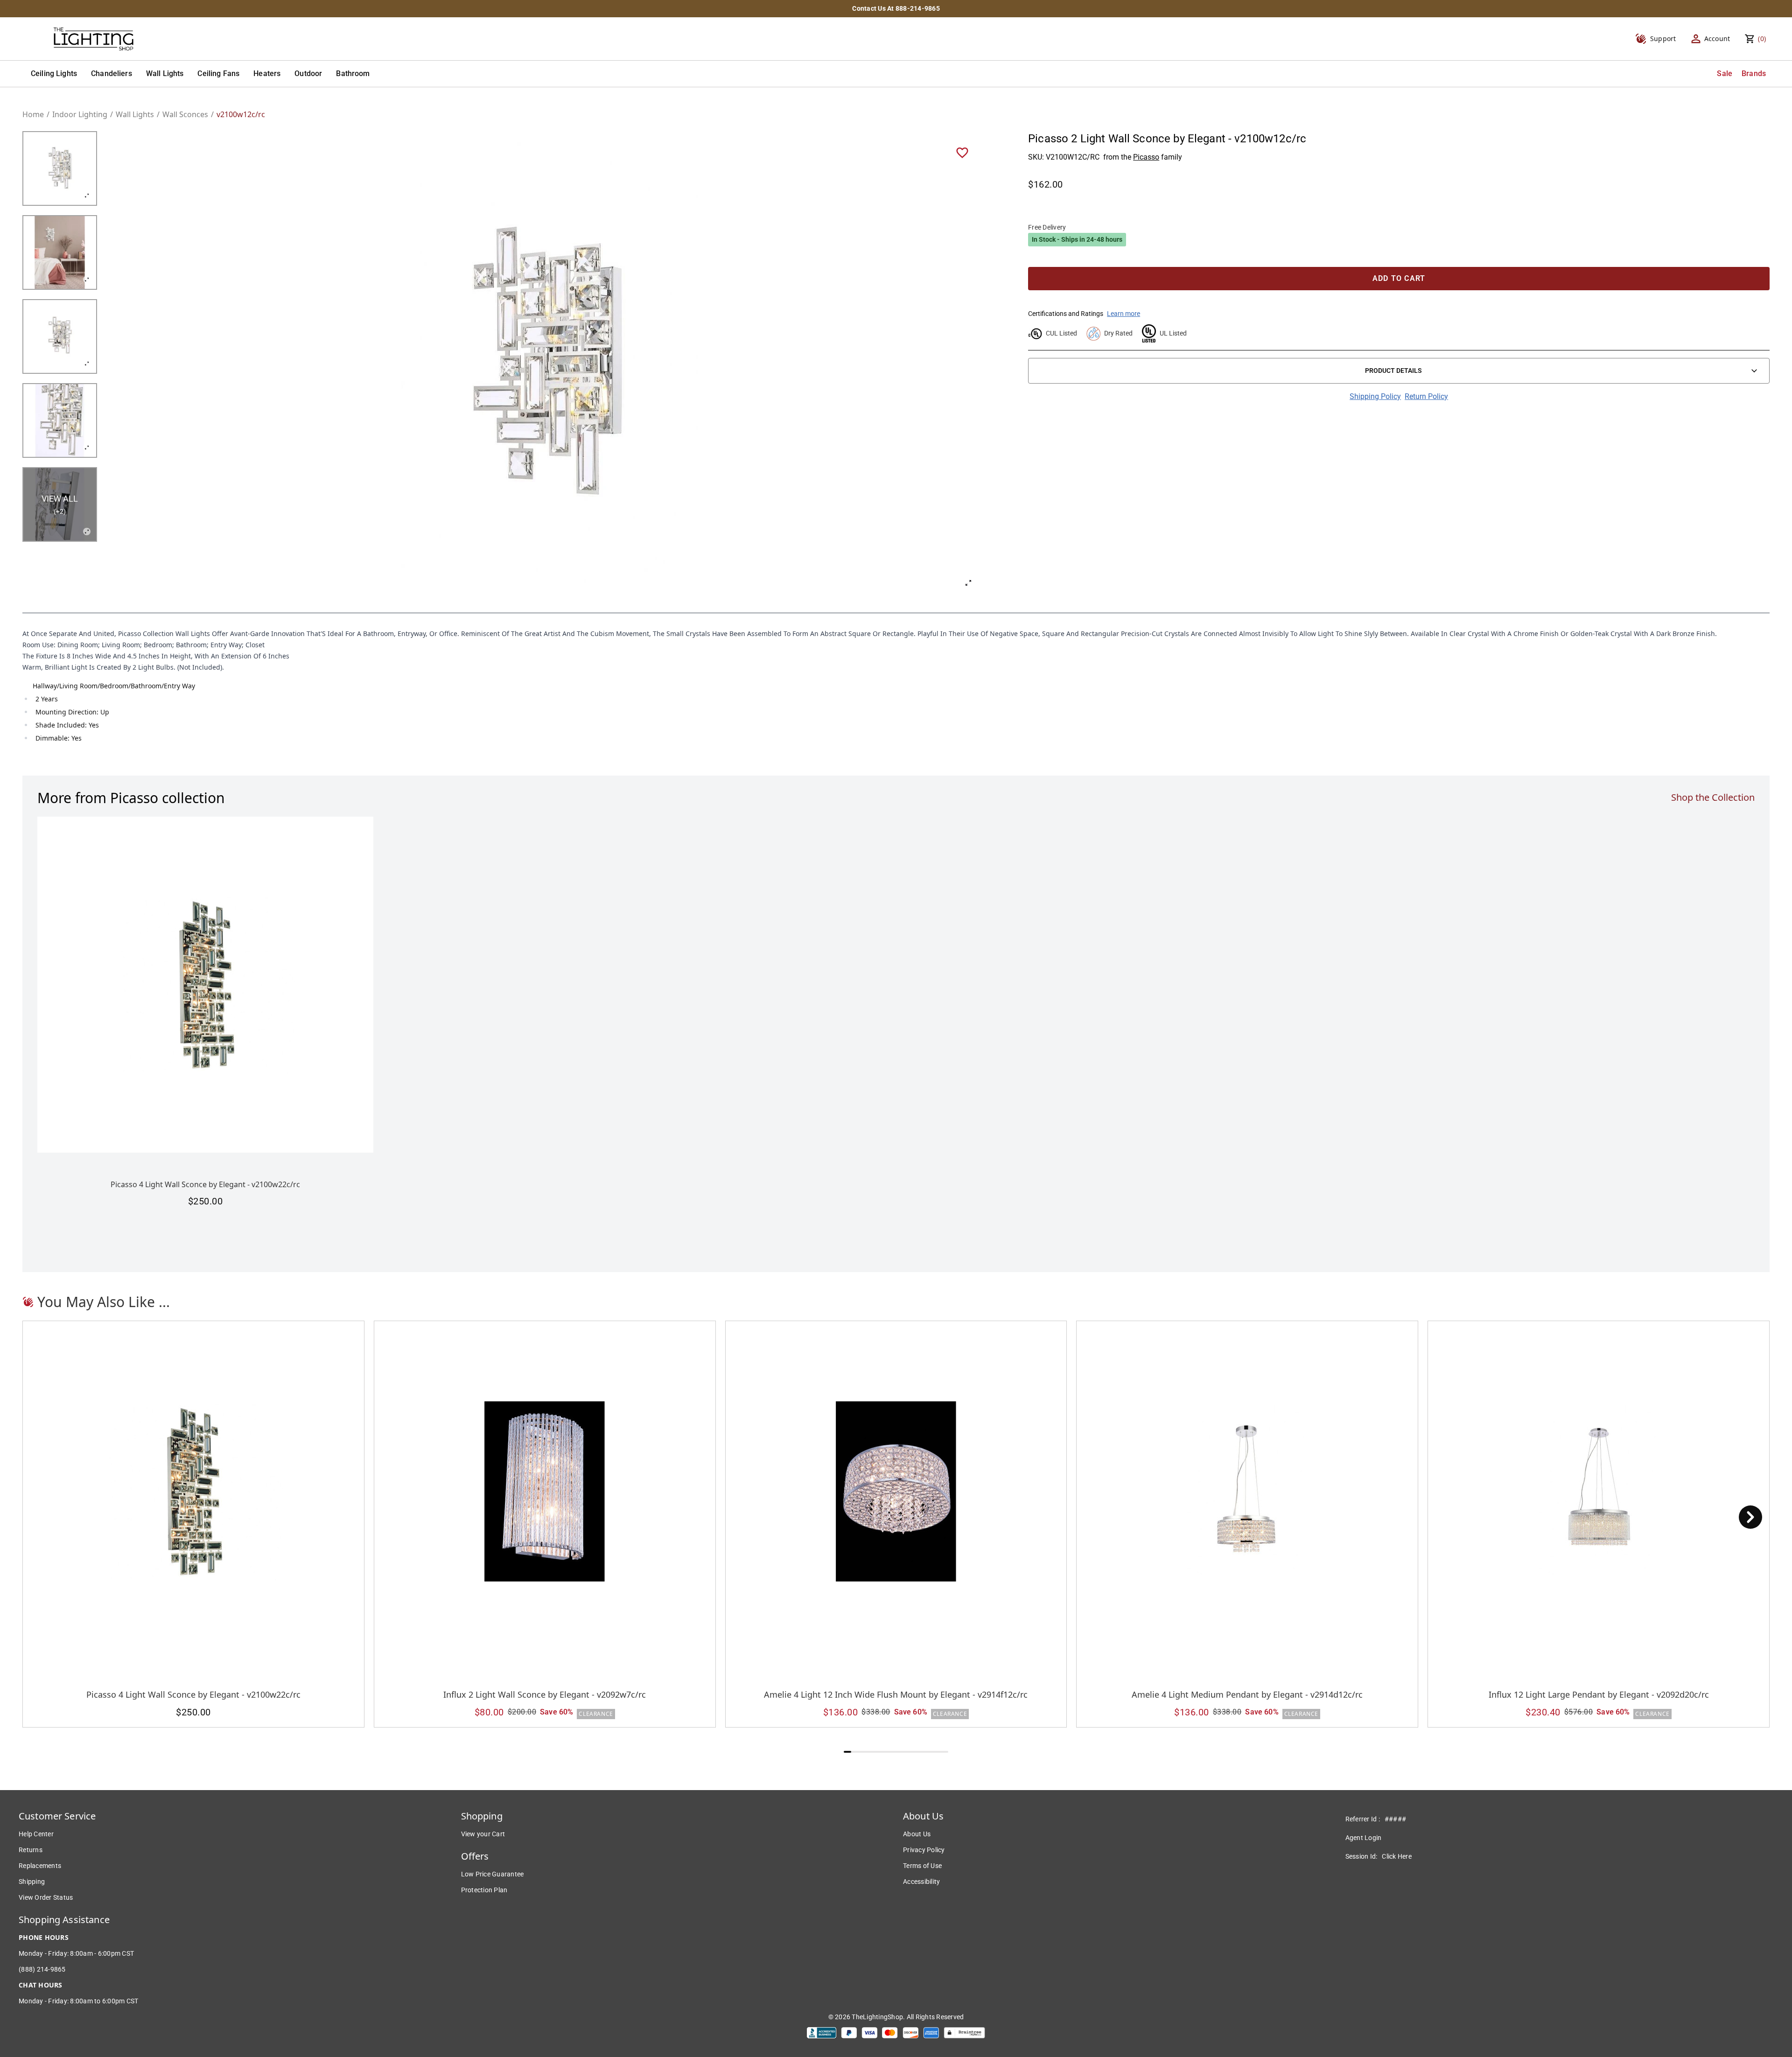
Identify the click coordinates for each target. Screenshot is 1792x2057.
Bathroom (353, 73)
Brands (1754, 73)
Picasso (1146, 157)
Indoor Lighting (80, 114)
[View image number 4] (60, 420)
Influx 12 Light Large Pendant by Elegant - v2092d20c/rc (1599, 1694)
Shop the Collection (1713, 797)
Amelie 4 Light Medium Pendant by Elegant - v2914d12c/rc (1247, 1694)
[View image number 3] (60, 336)
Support (1663, 38)
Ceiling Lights (54, 73)
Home (33, 114)
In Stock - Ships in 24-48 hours (1077, 239)
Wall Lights (165, 73)
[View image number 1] (60, 168)
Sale (1725, 73)
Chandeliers (112, 73)
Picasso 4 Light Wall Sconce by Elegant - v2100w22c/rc (205, 1184)
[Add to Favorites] (962, 152)
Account (1717, 38)
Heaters (267, 73)
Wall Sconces (185, 114)
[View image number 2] (60, 252)
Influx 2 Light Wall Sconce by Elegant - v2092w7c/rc (545, 1694)
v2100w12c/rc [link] (241, 114)
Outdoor (308, 73)
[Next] (1750, 1517)
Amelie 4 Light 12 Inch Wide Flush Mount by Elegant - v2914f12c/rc (896, 1694)
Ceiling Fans (218, 73)
